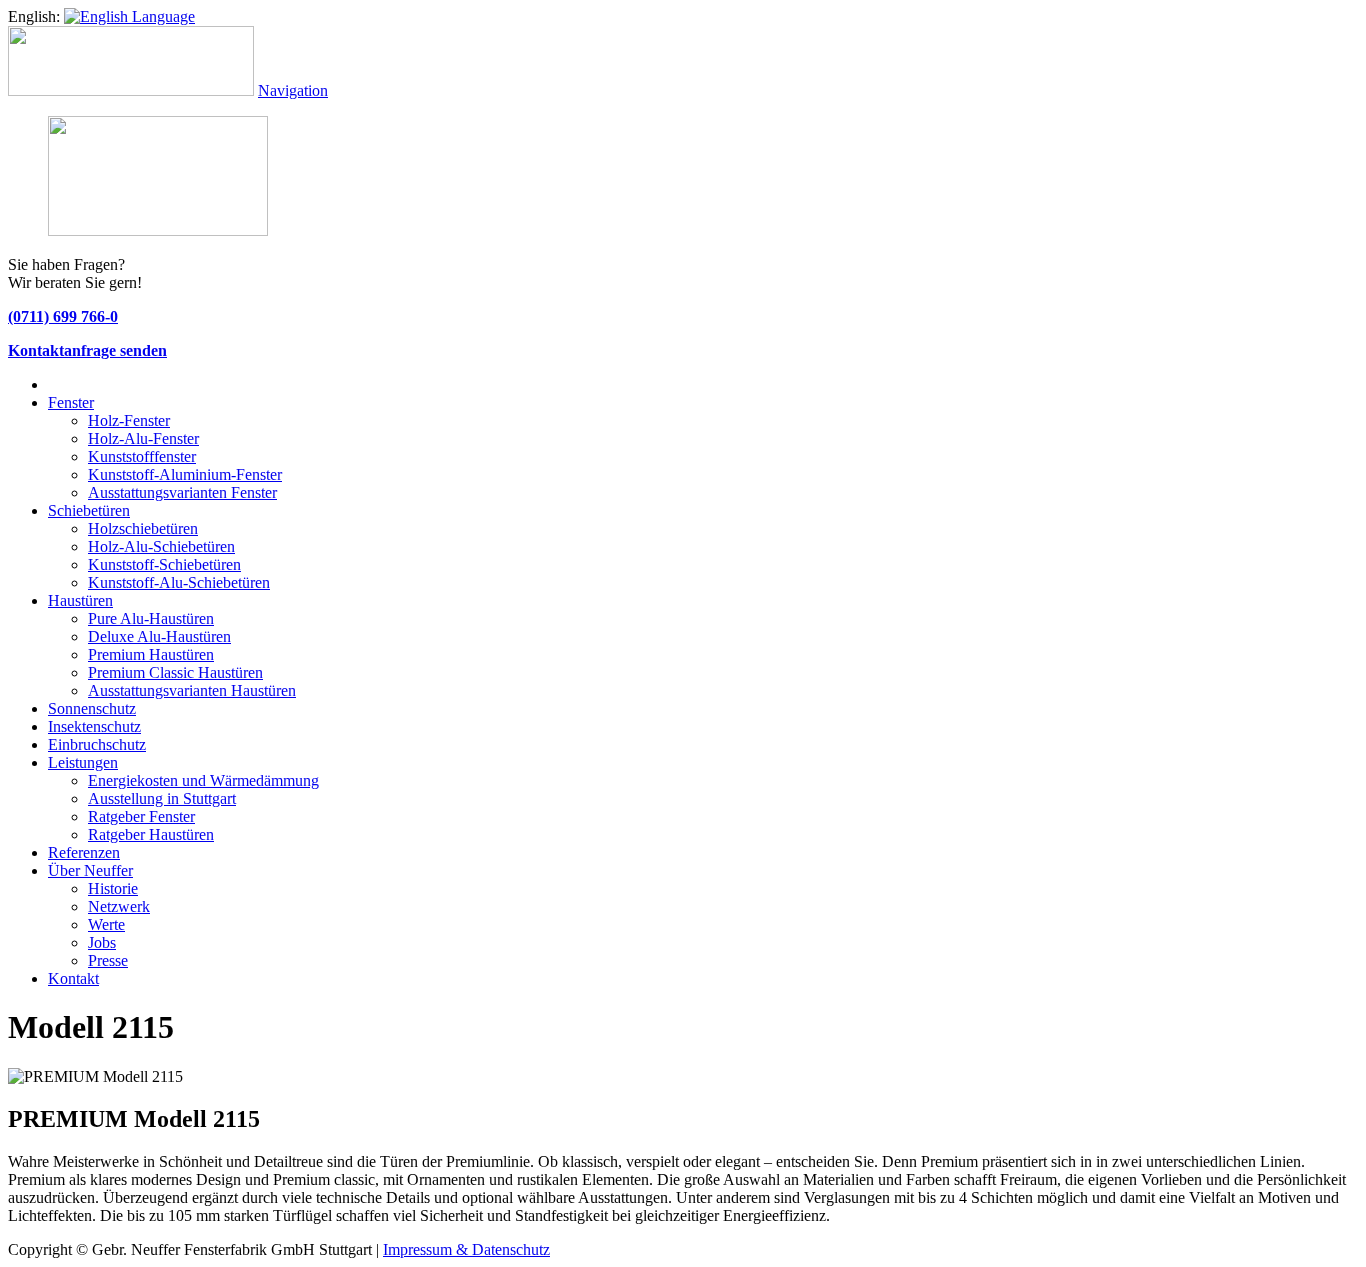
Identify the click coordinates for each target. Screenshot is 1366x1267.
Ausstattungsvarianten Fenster (182, 492)
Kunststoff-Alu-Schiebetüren (179, 582)
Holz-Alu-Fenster (143, 438)
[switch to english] (129, 16)
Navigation (293, 90)
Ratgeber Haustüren (151, 834)
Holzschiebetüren (143, 528)
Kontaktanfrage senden (87, 350)
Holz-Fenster (129, 420)
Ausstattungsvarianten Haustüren (192, 690)
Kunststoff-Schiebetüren (164, 564)
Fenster (71, 402)
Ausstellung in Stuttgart (162, 798)
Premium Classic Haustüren (175, 672)
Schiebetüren (89, 510)
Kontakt (73, 978)
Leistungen (83, 762)
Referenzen (84, 852)
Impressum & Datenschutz (466, 1249)
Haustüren (80, 600)
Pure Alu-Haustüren (151, 618)
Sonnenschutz (92, 708)
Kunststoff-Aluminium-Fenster (185, 474)
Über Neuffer (90, 870)
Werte (106, 924)
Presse (108, 960)
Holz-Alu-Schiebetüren (161, 546)
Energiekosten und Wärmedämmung (203, 780)
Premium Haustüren (151, 654)
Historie (113, 888)
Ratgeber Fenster (141, 816)
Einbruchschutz (97, 744)
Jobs (102, 942)
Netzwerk (119, 906)
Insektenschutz (94, 726)
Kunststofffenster (142, 456)
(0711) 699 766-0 (63, 316)
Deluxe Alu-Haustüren (159, 636)
